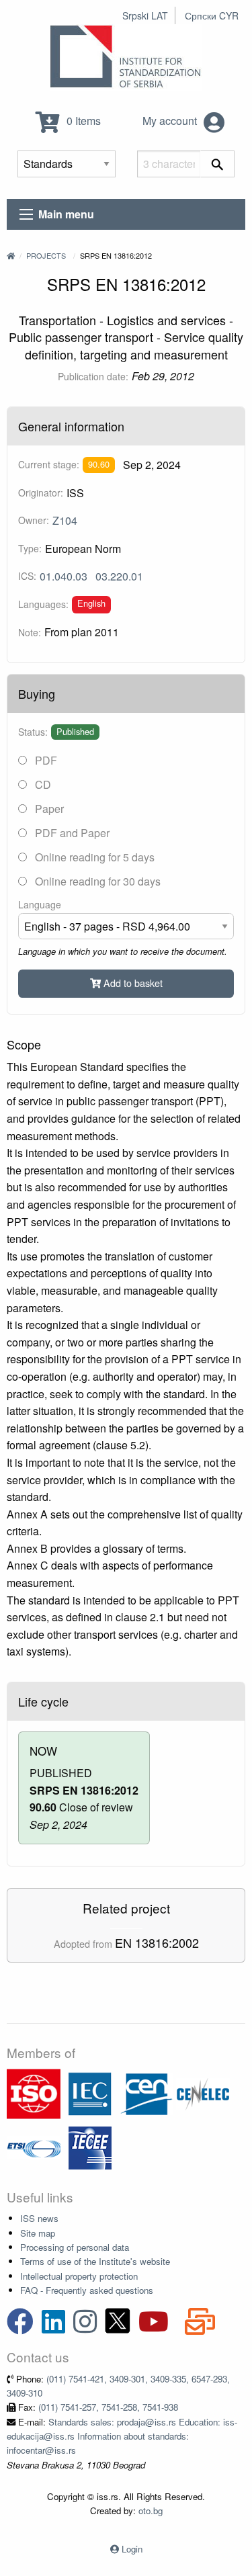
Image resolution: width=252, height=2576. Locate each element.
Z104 (65, 520)
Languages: (43, 604)
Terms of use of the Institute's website (95, 2261)
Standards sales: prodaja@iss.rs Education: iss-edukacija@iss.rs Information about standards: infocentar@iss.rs (122, 2436)
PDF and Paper (71, 833)
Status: (33, 732)
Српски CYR (212, 15)
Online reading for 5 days (93, 857)
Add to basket (132, 983)
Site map (38, 2233)
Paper (48, 809)
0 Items (82, 121)
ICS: (27, 576)
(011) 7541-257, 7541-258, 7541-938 (108, 2407)
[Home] (11, 255)
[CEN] (146, 2093)
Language (40, 904)
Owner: (34, 520)
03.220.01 (119, 576)
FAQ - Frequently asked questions (87, 2290)
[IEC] (90, 2093)
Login (132, 2549)
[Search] (217, 164)
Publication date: (93, 376)
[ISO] (34, 2093)
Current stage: (49, 464)
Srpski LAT (145, 15)
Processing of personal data (75, 2247)
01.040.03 (64, 576)
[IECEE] (90, 2146)
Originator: (41, 492)
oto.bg (151, 2510)
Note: (30, 632)
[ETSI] (34, 2146)
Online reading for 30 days (96, 881)
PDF (45, 760)
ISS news (39, 2218)
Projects (46, 255)
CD (42, 784)
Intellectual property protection (79, 2276)
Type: (30, 548)
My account (171, 121)
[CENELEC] (203, 2093)
